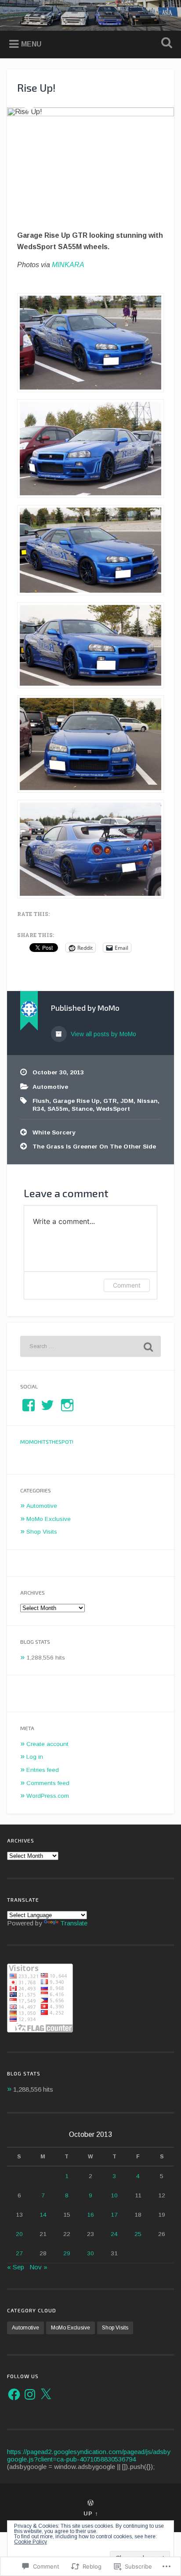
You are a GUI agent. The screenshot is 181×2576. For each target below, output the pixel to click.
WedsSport (113, 1109)
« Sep (16, 2267)
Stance (82, 1109)
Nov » (38, 2267)
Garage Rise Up (76, 1101)
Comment (127, 1285)
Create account (47, 1744)
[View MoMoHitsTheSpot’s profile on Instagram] (67, 1405)
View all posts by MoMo (103, 1034)
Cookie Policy (31, 2542)
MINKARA (68, 265)
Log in (35, 1757)
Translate (74, 1923)
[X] (46, 2394)
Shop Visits (42, 1532)
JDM (127, 1101)
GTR (110, 1101)
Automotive (50, 1087)
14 (43, 2215)
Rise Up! (36, 88)
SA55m (58, 1109)
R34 (38, 1109)
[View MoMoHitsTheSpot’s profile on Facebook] (29, 1405)
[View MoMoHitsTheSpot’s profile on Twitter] (47, 1405)
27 (19, 2253)
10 (114, 2195)
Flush (41, 1101)
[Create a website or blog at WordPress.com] (90, 2503)
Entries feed (43, 1770)
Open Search (165, 44)
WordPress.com (48, 1796)
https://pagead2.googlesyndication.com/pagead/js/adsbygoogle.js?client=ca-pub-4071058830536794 (89, 2455)
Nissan (147, 1101)
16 (90, 2215)
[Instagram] (30, 2394)
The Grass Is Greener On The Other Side (94, 1147)
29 (67, 2253)
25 (138, 2234)
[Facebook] (14, 2394)
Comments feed (48, 1783)
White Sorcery (54, 1132)
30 (90, 2253)
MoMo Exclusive (49, 1519)
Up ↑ (91, 2513)
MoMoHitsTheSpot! (47, 1442)
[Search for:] (90, 1346)
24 (114, 2234)
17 (114, 2215)
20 (19, 2234)
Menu (31, 44)
